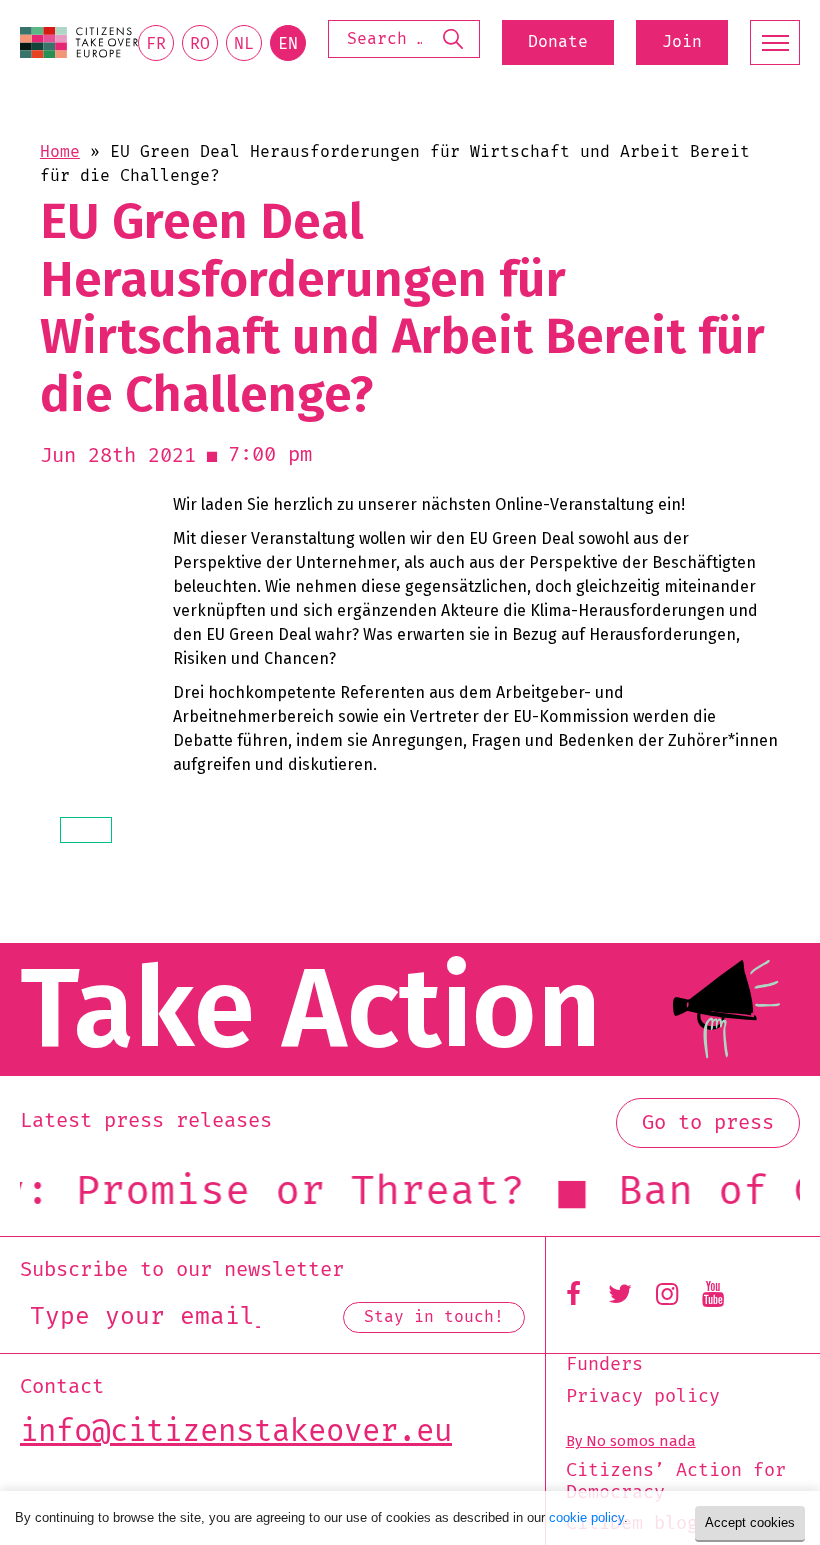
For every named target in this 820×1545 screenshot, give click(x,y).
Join (682, 42)
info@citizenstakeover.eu (236, 1432)
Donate (558, 42)
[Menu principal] (775, 42)
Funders (604, 1365)
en (288, 44)
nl (244, 44)
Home (60, 152)
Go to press (708, 1123)
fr (156, 44)
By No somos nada (631, 1441)
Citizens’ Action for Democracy (676, 1481)
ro (200, 44)
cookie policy (586, 1517)
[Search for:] (404, 38)
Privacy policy (643, 1397)
